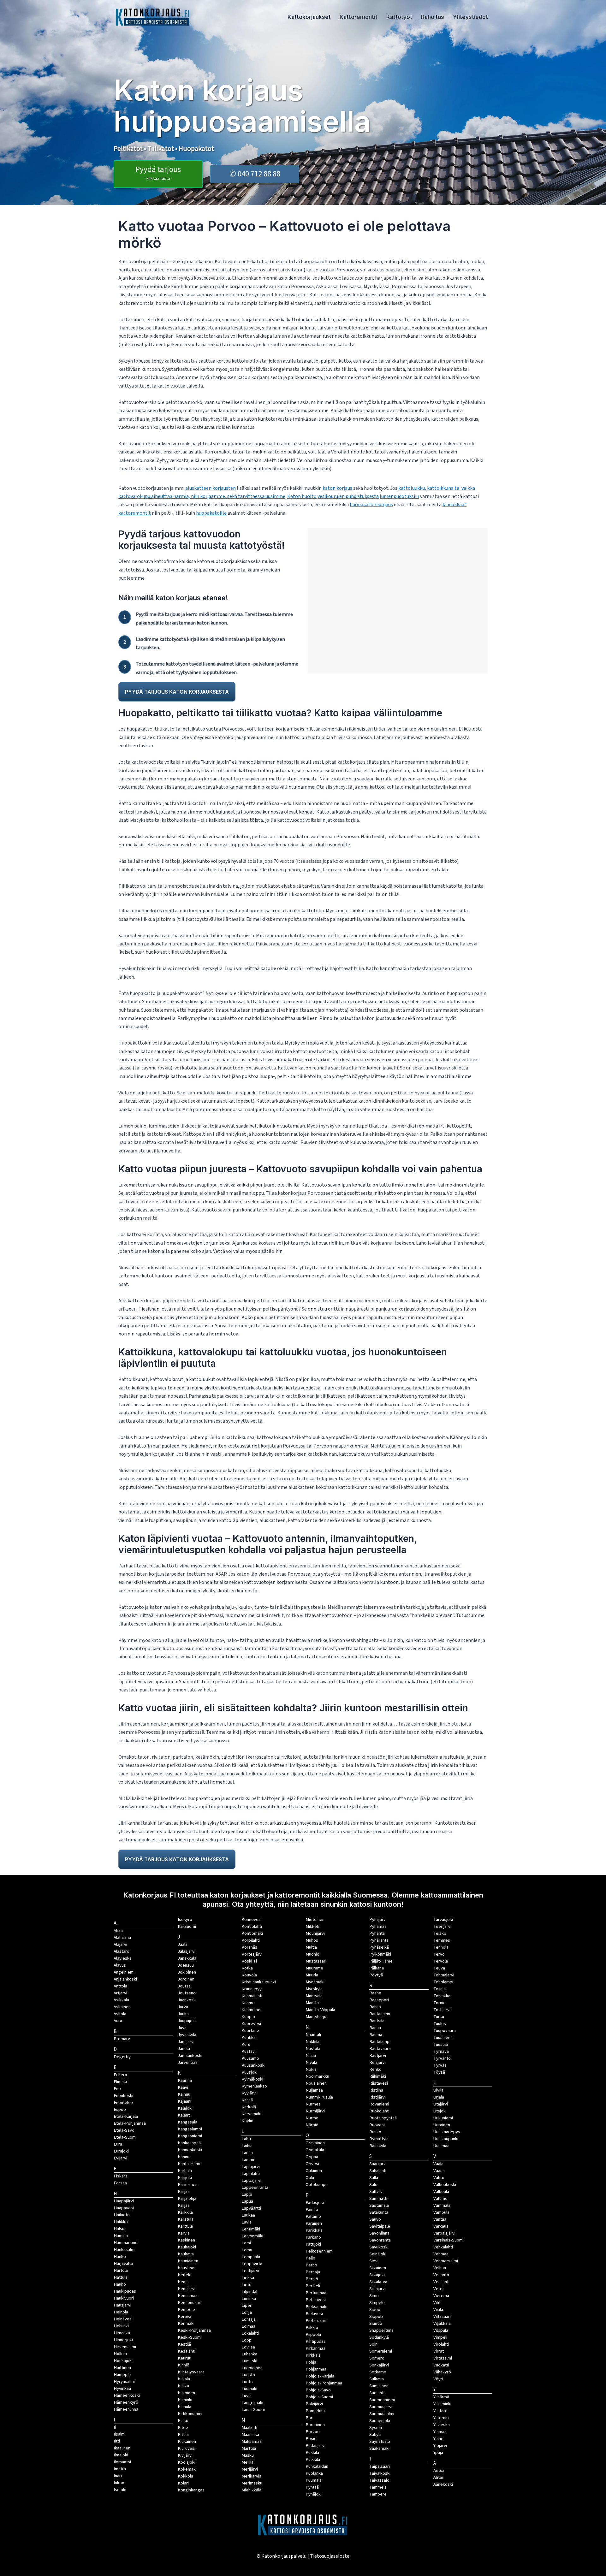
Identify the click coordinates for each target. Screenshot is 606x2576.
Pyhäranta (379, 1940)
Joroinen (186, 1979)
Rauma (376, 2035)
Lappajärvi (251, 2180)
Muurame (314, 1968)
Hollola (120, 2354)
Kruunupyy (252, 1989)
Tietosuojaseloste (330, 2556)
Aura (118, 2021)
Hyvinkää (122, 2388)
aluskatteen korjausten (211, 488)
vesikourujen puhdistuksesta (348, 496)
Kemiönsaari (190, 2303)
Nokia (311, 2069)
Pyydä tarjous (158, 173)
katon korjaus (337, 488)
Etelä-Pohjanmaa (130, 2123)
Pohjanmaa (316, 2369)
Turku (439, 2017)
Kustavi (249, 2051)
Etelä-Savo (124, 2130)
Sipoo (375, 2310)
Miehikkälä (251, 2490)
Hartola (121, 2270)
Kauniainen (188, 2261)
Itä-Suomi (187, 1926)
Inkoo (119, 2483)
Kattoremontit (359, 17)
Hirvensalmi (125, 2347)
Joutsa (184, 1986)
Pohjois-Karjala (320, 2376)
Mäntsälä (314, 1996)
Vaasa (439, 2171)
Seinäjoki (378, 2254)
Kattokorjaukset (309, 17)
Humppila (123, 2375)
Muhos (312, 1940)
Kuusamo (250, 2058)
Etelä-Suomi (125, 2137)
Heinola (121, 2312)
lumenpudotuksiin (399, 496)
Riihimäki (378, 2076)
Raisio (375, 2007)
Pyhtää (312, 2487)
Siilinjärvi (377, 2289)
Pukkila (312, 2452)
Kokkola (185, 2476)
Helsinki (121, 2326)
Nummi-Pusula (319, 2097)
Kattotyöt (399, 17)
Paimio (312, 2209)
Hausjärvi (122, 2305)
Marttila (249, 2448)
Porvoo (313, 2432)
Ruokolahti (379, 2111)
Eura (118, 2144)
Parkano (313, 2237)
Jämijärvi (186, 2042)
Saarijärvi (378, 2164)
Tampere (378, 2494)
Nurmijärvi (315, 2111)
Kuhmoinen (252, 2010)
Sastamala (379, 2205)
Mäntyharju (316, 2017)
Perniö (312, 2279)
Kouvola (249, 1975)
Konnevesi (252, 1919)
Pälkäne (377, 1968)
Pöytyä (376, 1975)
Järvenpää (188, 2062)
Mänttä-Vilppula (320, 2010)
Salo (373, 2185)
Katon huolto (302, 496)
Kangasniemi (190, 2136)
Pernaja (313, 2272)
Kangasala (187, 2122)
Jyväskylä (187, 2035)
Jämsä (184, 2049)
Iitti (117, 2441)
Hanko (120, 2256)
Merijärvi (250, 2469)
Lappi (247, 2194)
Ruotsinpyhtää (383, 2118)
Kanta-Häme (190, 2164)
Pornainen (315, 2425)
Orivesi (312, 2164)
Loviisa (248, 2347)
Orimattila (315, 2150)
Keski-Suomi (190, 2337)
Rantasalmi (380, 2014)
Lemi (246, 2243)
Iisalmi (120, 2434)
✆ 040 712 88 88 (255, 174)
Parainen (314, 2223)
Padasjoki (315, 2203)
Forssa (120, 2183)
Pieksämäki (316, 2307)
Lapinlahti (251, 2173)
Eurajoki (121, 2151)
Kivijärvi (185, 2455)
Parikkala (314, 2230)
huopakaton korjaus (371, 505)
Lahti (246, 2139)
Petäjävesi (316, 2300)
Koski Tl (249, 1961)
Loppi (247, 2340)
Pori (309, 2418)
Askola (120, 2014)
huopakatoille (211, 513)
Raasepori (379, 2000)
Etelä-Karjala (126, 2116)
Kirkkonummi (190, 2414)
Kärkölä (249, 2107)
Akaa (118, 1931)
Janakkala (187, 1958)
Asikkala (121, 2000)
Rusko (375, 2132)
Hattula (121, 2277)
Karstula (186, 2219)
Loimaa (248, 2326)
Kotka (247, 1968)
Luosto (248, 2375)
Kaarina (185, 2080)
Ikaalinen (122, 2448)
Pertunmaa (316, 2293)
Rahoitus (433, 17)
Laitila (247, 2153)
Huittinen (122, 2368)
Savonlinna (379, 2233)
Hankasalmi (125, 2250)
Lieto (247, 2285)
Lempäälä (251, 2257)
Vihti (437, 2303)
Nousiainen (316, 2083)
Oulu (310, 2178)
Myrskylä (314, 1989)
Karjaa (184, 2205)
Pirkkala (313, 2355)
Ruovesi (377, 2125)
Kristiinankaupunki (259, 1982)
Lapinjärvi (251, 2167)
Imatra (120, 2469)
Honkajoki (123, 2361)
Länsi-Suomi (253, 2410)
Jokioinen (187, 1972)
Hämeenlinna (126, 2409)
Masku (248, 2455)
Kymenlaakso (254, 2086)
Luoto (247, 2382)
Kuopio (248, 2017)
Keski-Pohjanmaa (194, 2330)
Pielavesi (314, 2314)
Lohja (247, 2312)
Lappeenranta (255, 2187)
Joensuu (186, 1965)
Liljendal (249, 2292)
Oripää (312, 2157)
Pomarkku (315, 2411)
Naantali (313, 2035)
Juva (182, 2028)
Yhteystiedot (470, 17)
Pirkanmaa (315, 2348)
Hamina (121, 2236)
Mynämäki (315, 1982)
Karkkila (185, 2212)
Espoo (120, 2109)
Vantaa (440, 2219)
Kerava (184, 2316)
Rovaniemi (379, 2104)
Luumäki (249, 2389)
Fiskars (121, 2176)
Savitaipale (380, 2226)
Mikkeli (312, 1926)
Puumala (314, 2480)
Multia (311, 1947)
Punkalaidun (317, 2466)
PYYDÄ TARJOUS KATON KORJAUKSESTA (177, 692)
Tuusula (441, 2044)
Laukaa (248, 2215)
